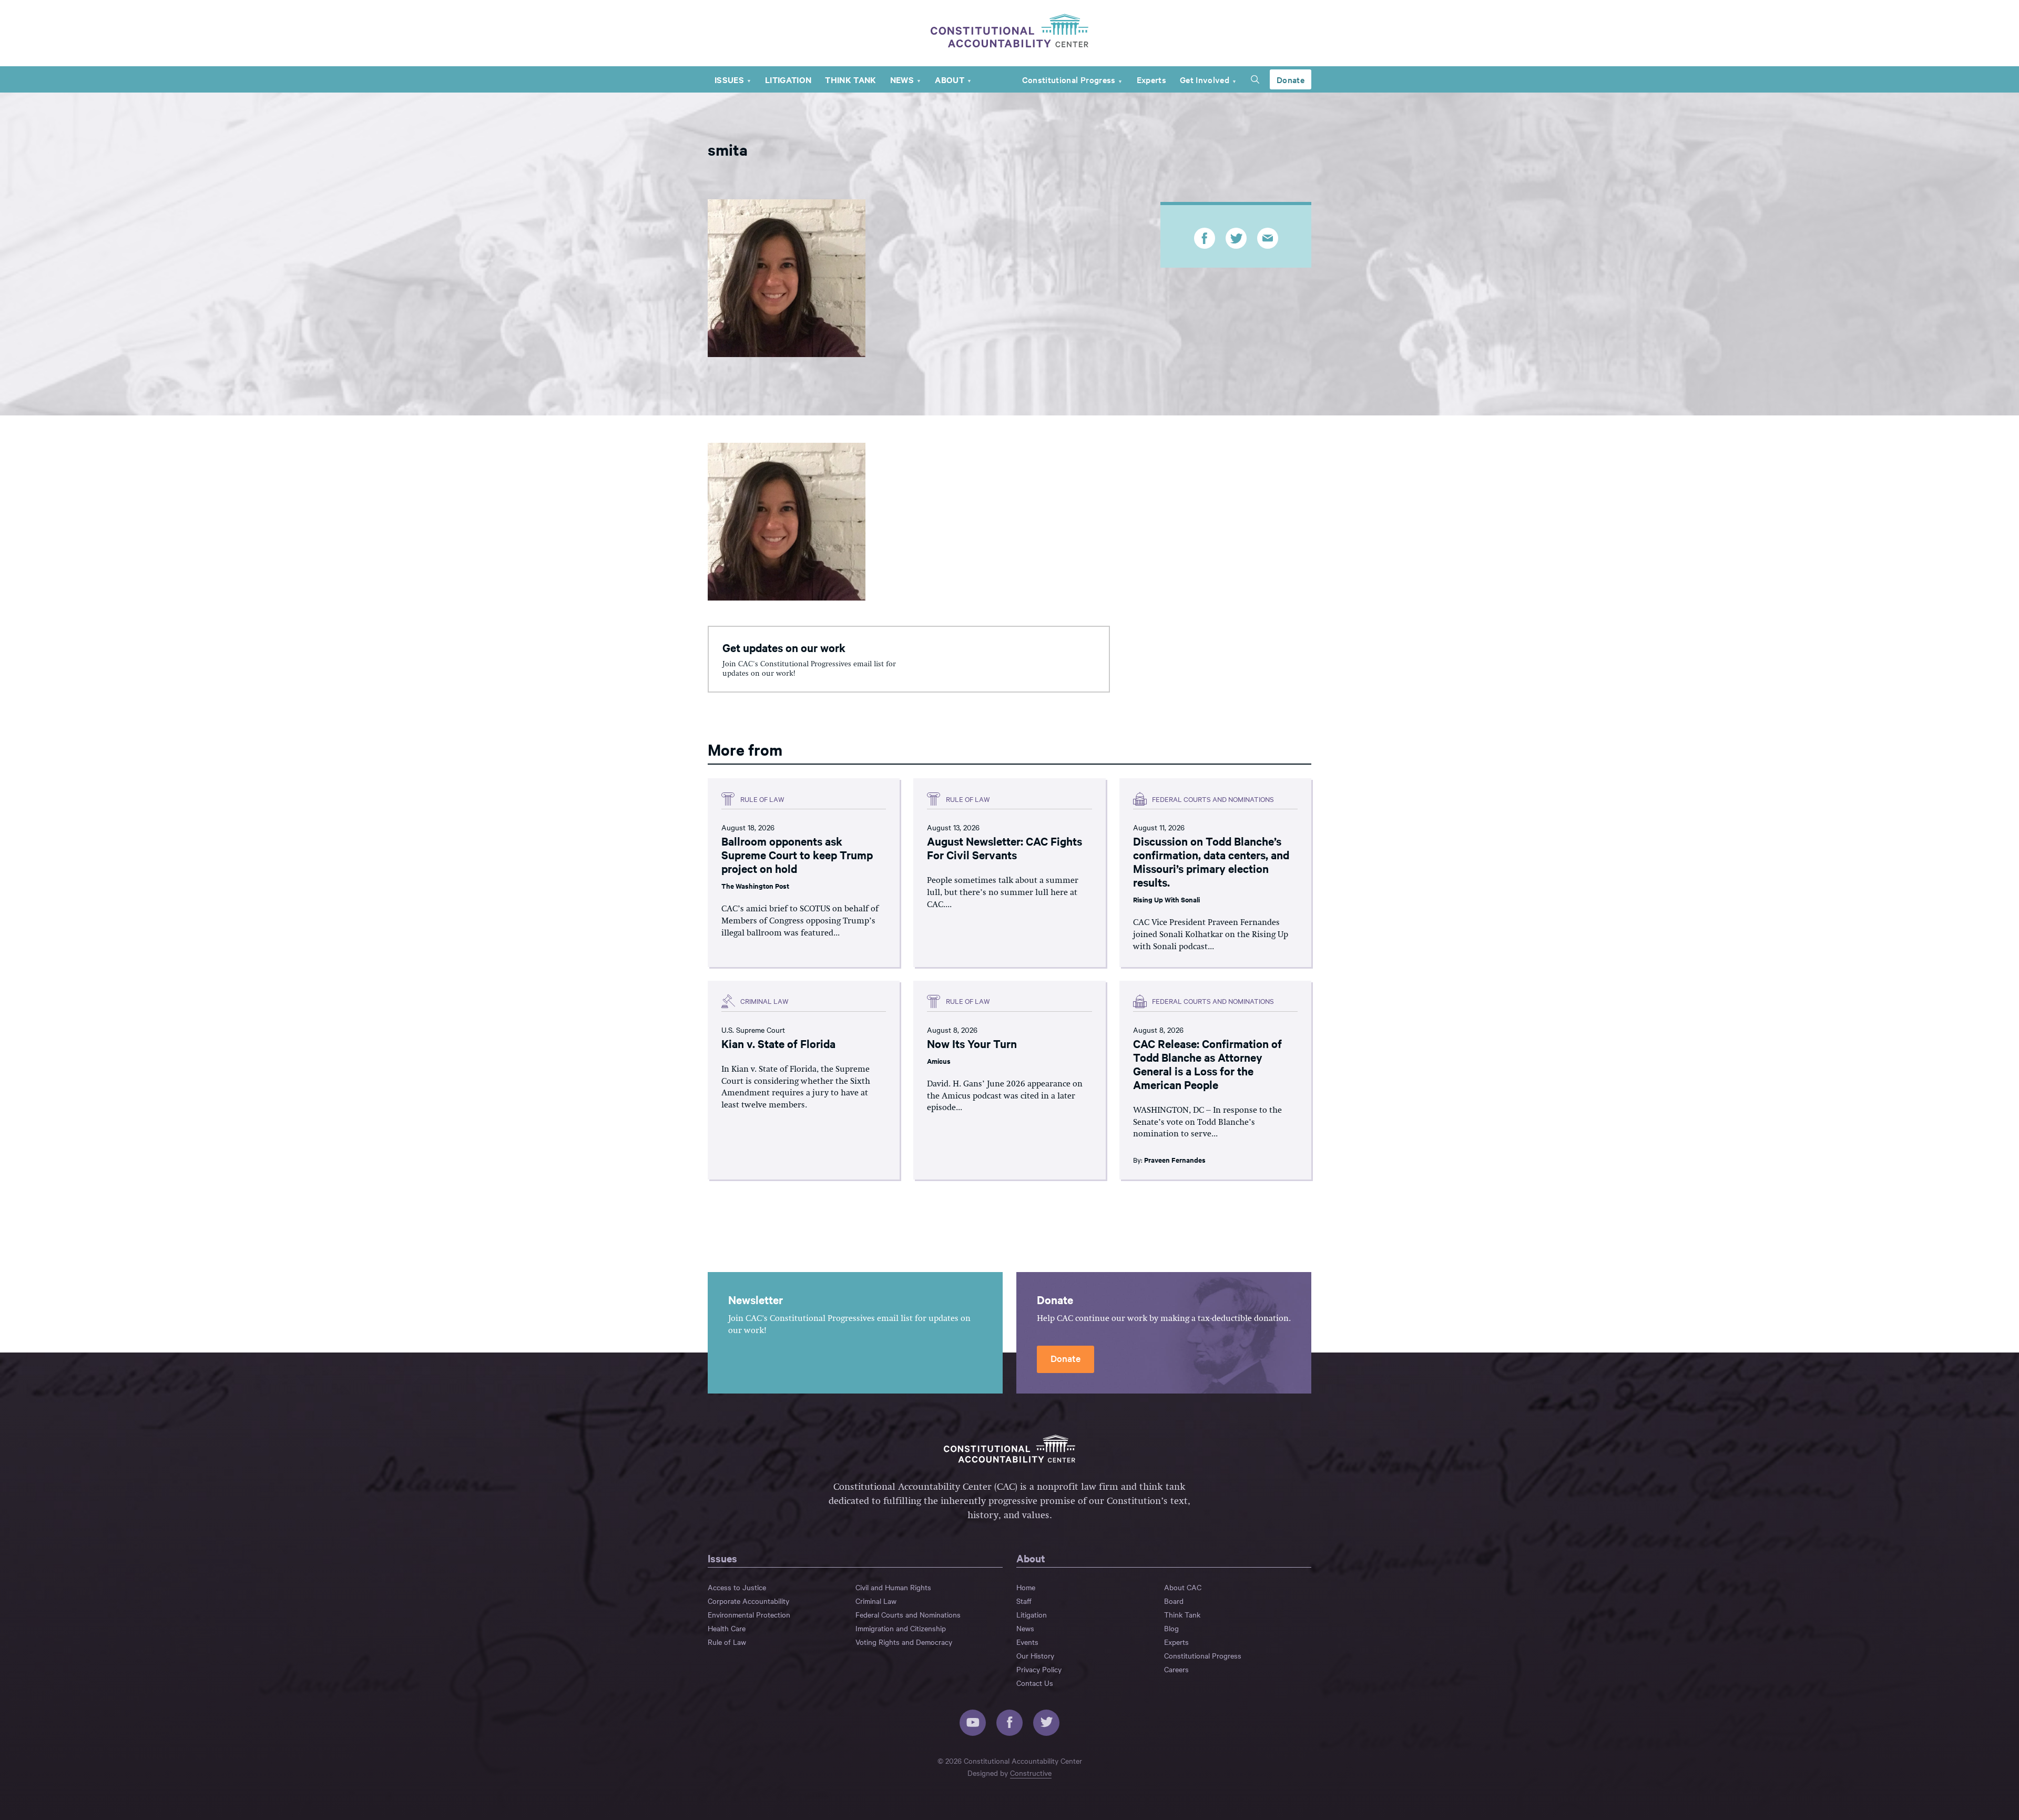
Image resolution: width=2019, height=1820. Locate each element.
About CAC (1183, 1587)
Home (1026, 1587)
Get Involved (1205, 79)
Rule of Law (727, 1642)
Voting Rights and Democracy (904, 1642)
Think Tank (850, 79)
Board (1174, 1601)
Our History (1035, 1655)
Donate (1291, 79)
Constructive (1031, 1773)
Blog (1171, 1628)
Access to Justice (737, 1587)
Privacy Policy (1039, 1669)
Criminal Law (876, 1601)
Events (1027, 1642)
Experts (1151, 79)
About (950, 79)
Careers (1176, 1669)
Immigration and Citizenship (901, 1628)
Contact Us (1035, 1683)
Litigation (788, 79)
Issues (729, 79)
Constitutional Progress (1069, 79)
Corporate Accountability (748, 1601)
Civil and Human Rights (893, 1587)
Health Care (727, 1628)
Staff (1024, 1601)
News (902, 79)
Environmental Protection (749, 1614)
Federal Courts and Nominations (908, 1614)
